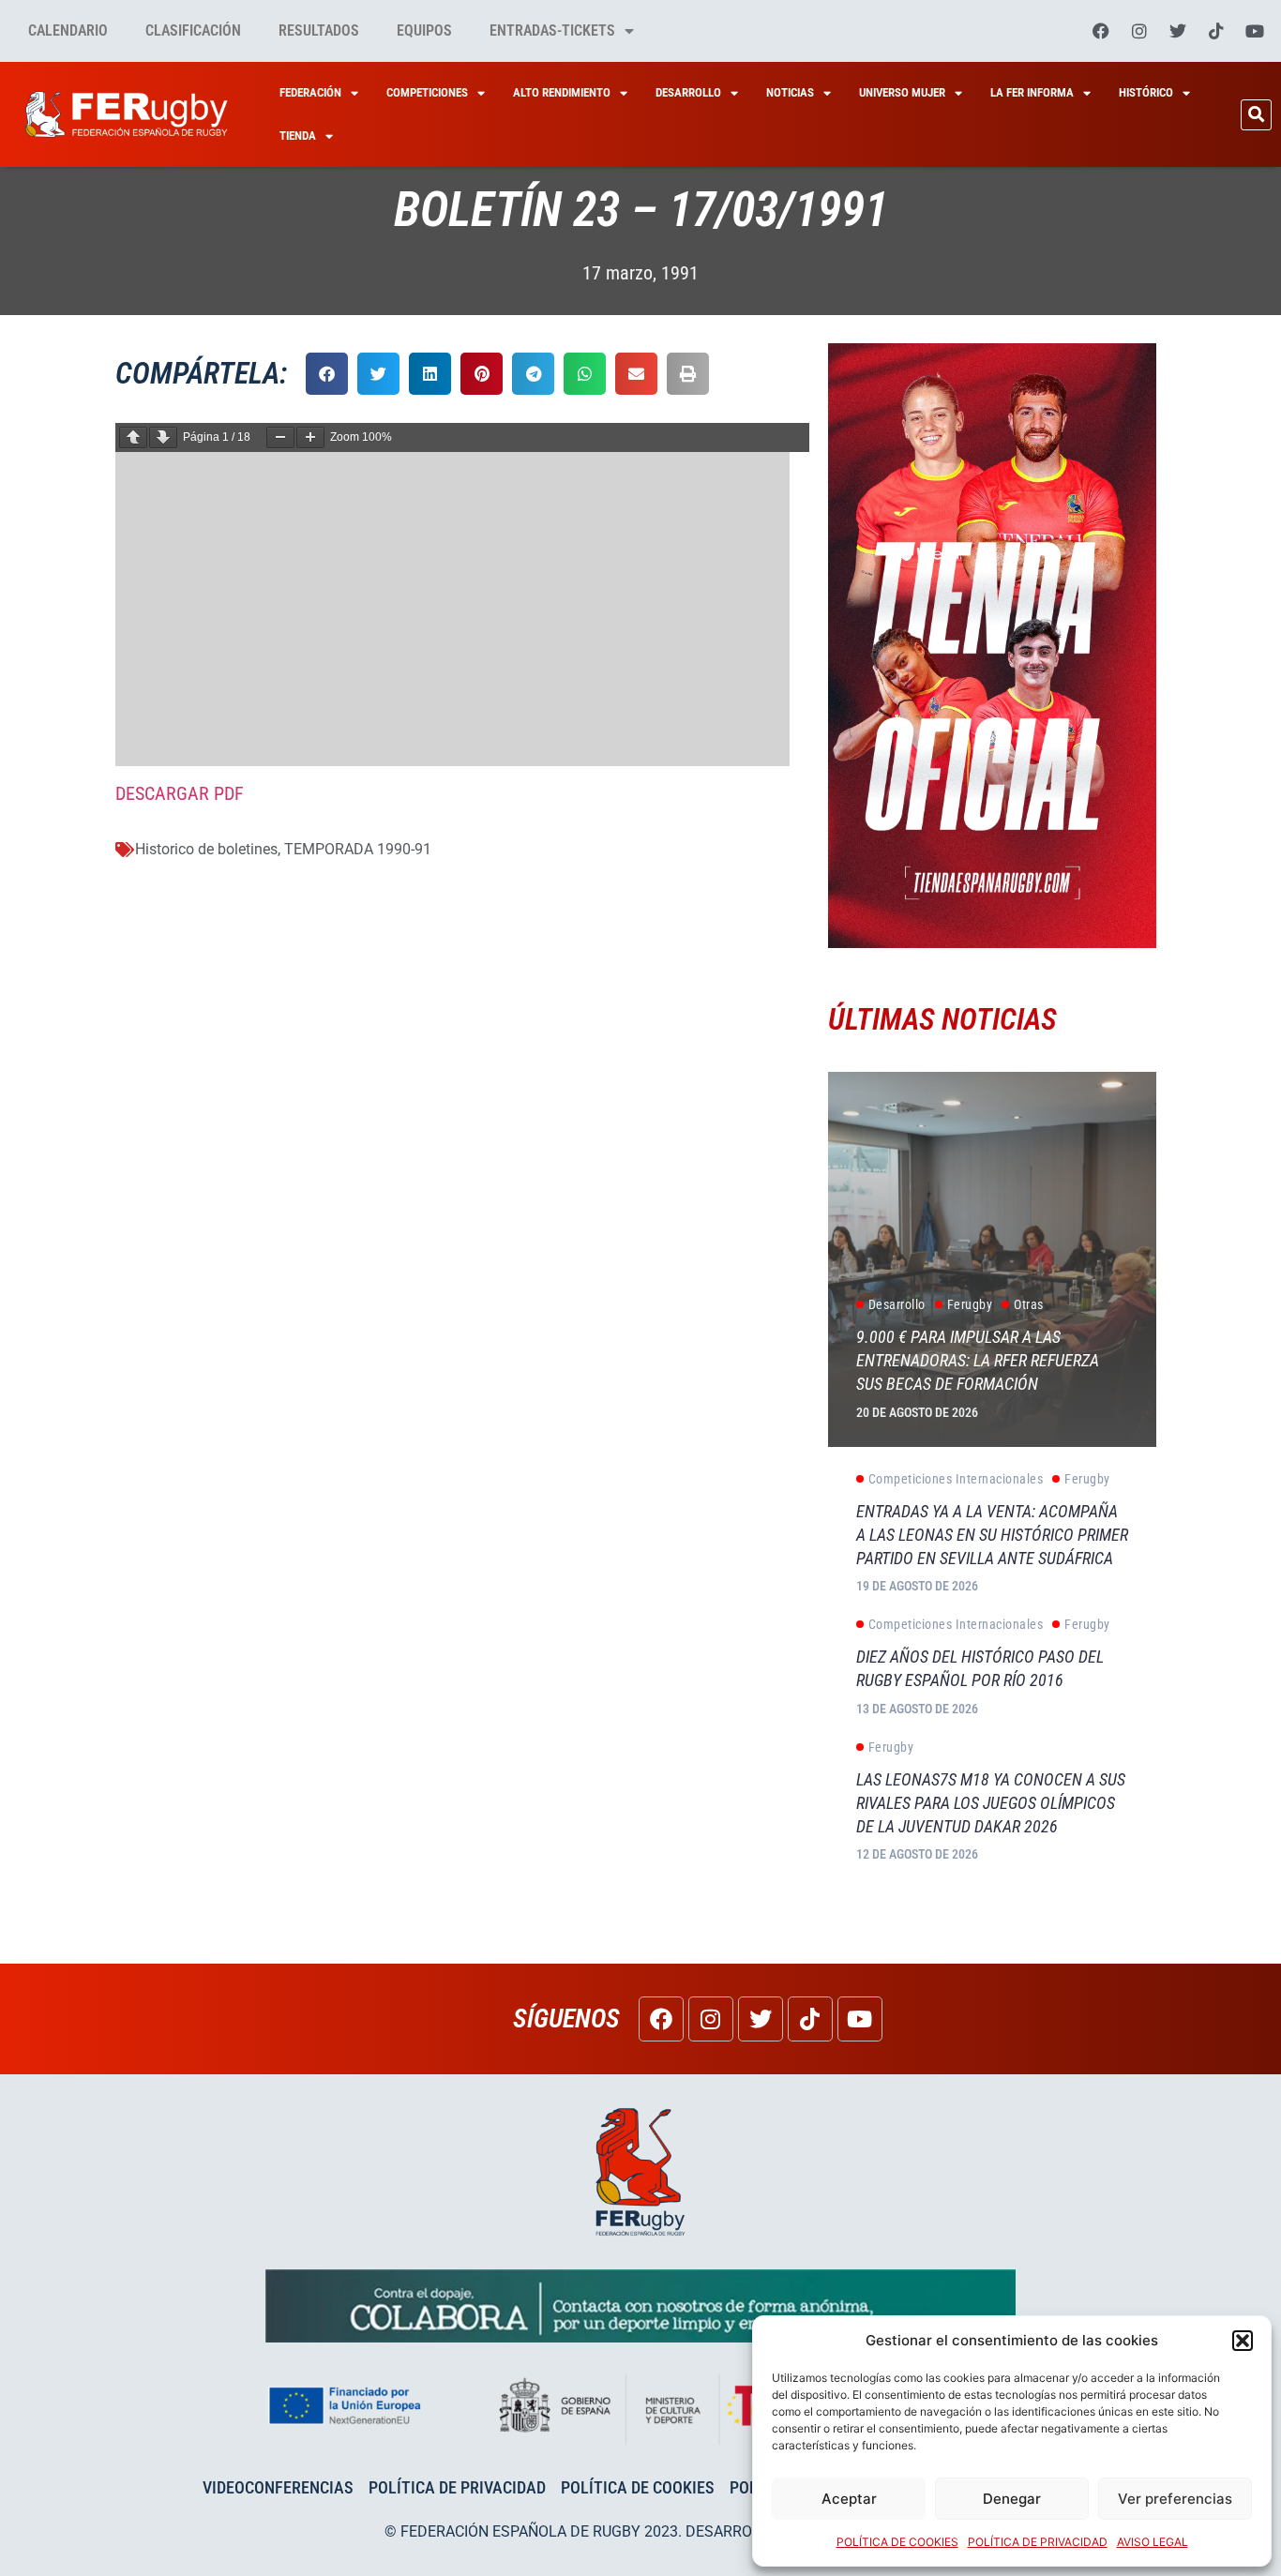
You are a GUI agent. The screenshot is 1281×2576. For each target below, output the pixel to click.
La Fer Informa (1032, 92)
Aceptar (849, 2499)
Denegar (1012, 2499)
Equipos (424, 30)
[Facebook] (1101, 31)
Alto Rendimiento (562, 92)
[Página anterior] (133, 437)
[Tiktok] (1216, 31)
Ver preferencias (1175, 2499)
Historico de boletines (206, 849)
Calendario (68, 30)
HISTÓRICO (1146, 92)
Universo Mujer (902, 92)
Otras (1029, 1304)
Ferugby (970, 1304)
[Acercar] (310, 437)
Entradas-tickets (552, 30)
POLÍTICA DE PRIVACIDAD (1038, 2542)
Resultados (319, 30)
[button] (1243, 2341)
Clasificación (193, 30)
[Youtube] (1255, 31)
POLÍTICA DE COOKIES (897, 2542)
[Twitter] (1178, 31)
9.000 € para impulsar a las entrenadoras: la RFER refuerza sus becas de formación (978, 1360)
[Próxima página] (163, 437)
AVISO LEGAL (1153, 2542)
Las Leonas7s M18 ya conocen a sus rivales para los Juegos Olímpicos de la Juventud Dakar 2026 (991, 1803)
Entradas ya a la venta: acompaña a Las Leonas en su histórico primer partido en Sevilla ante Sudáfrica (992, 1535)
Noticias (790, 92)
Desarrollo (688, 92)
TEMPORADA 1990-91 (358, 849)
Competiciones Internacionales (956, 1479)
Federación (310, 92)
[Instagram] (1139, 31)
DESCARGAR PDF (180, 793)
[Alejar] (280, 437)
